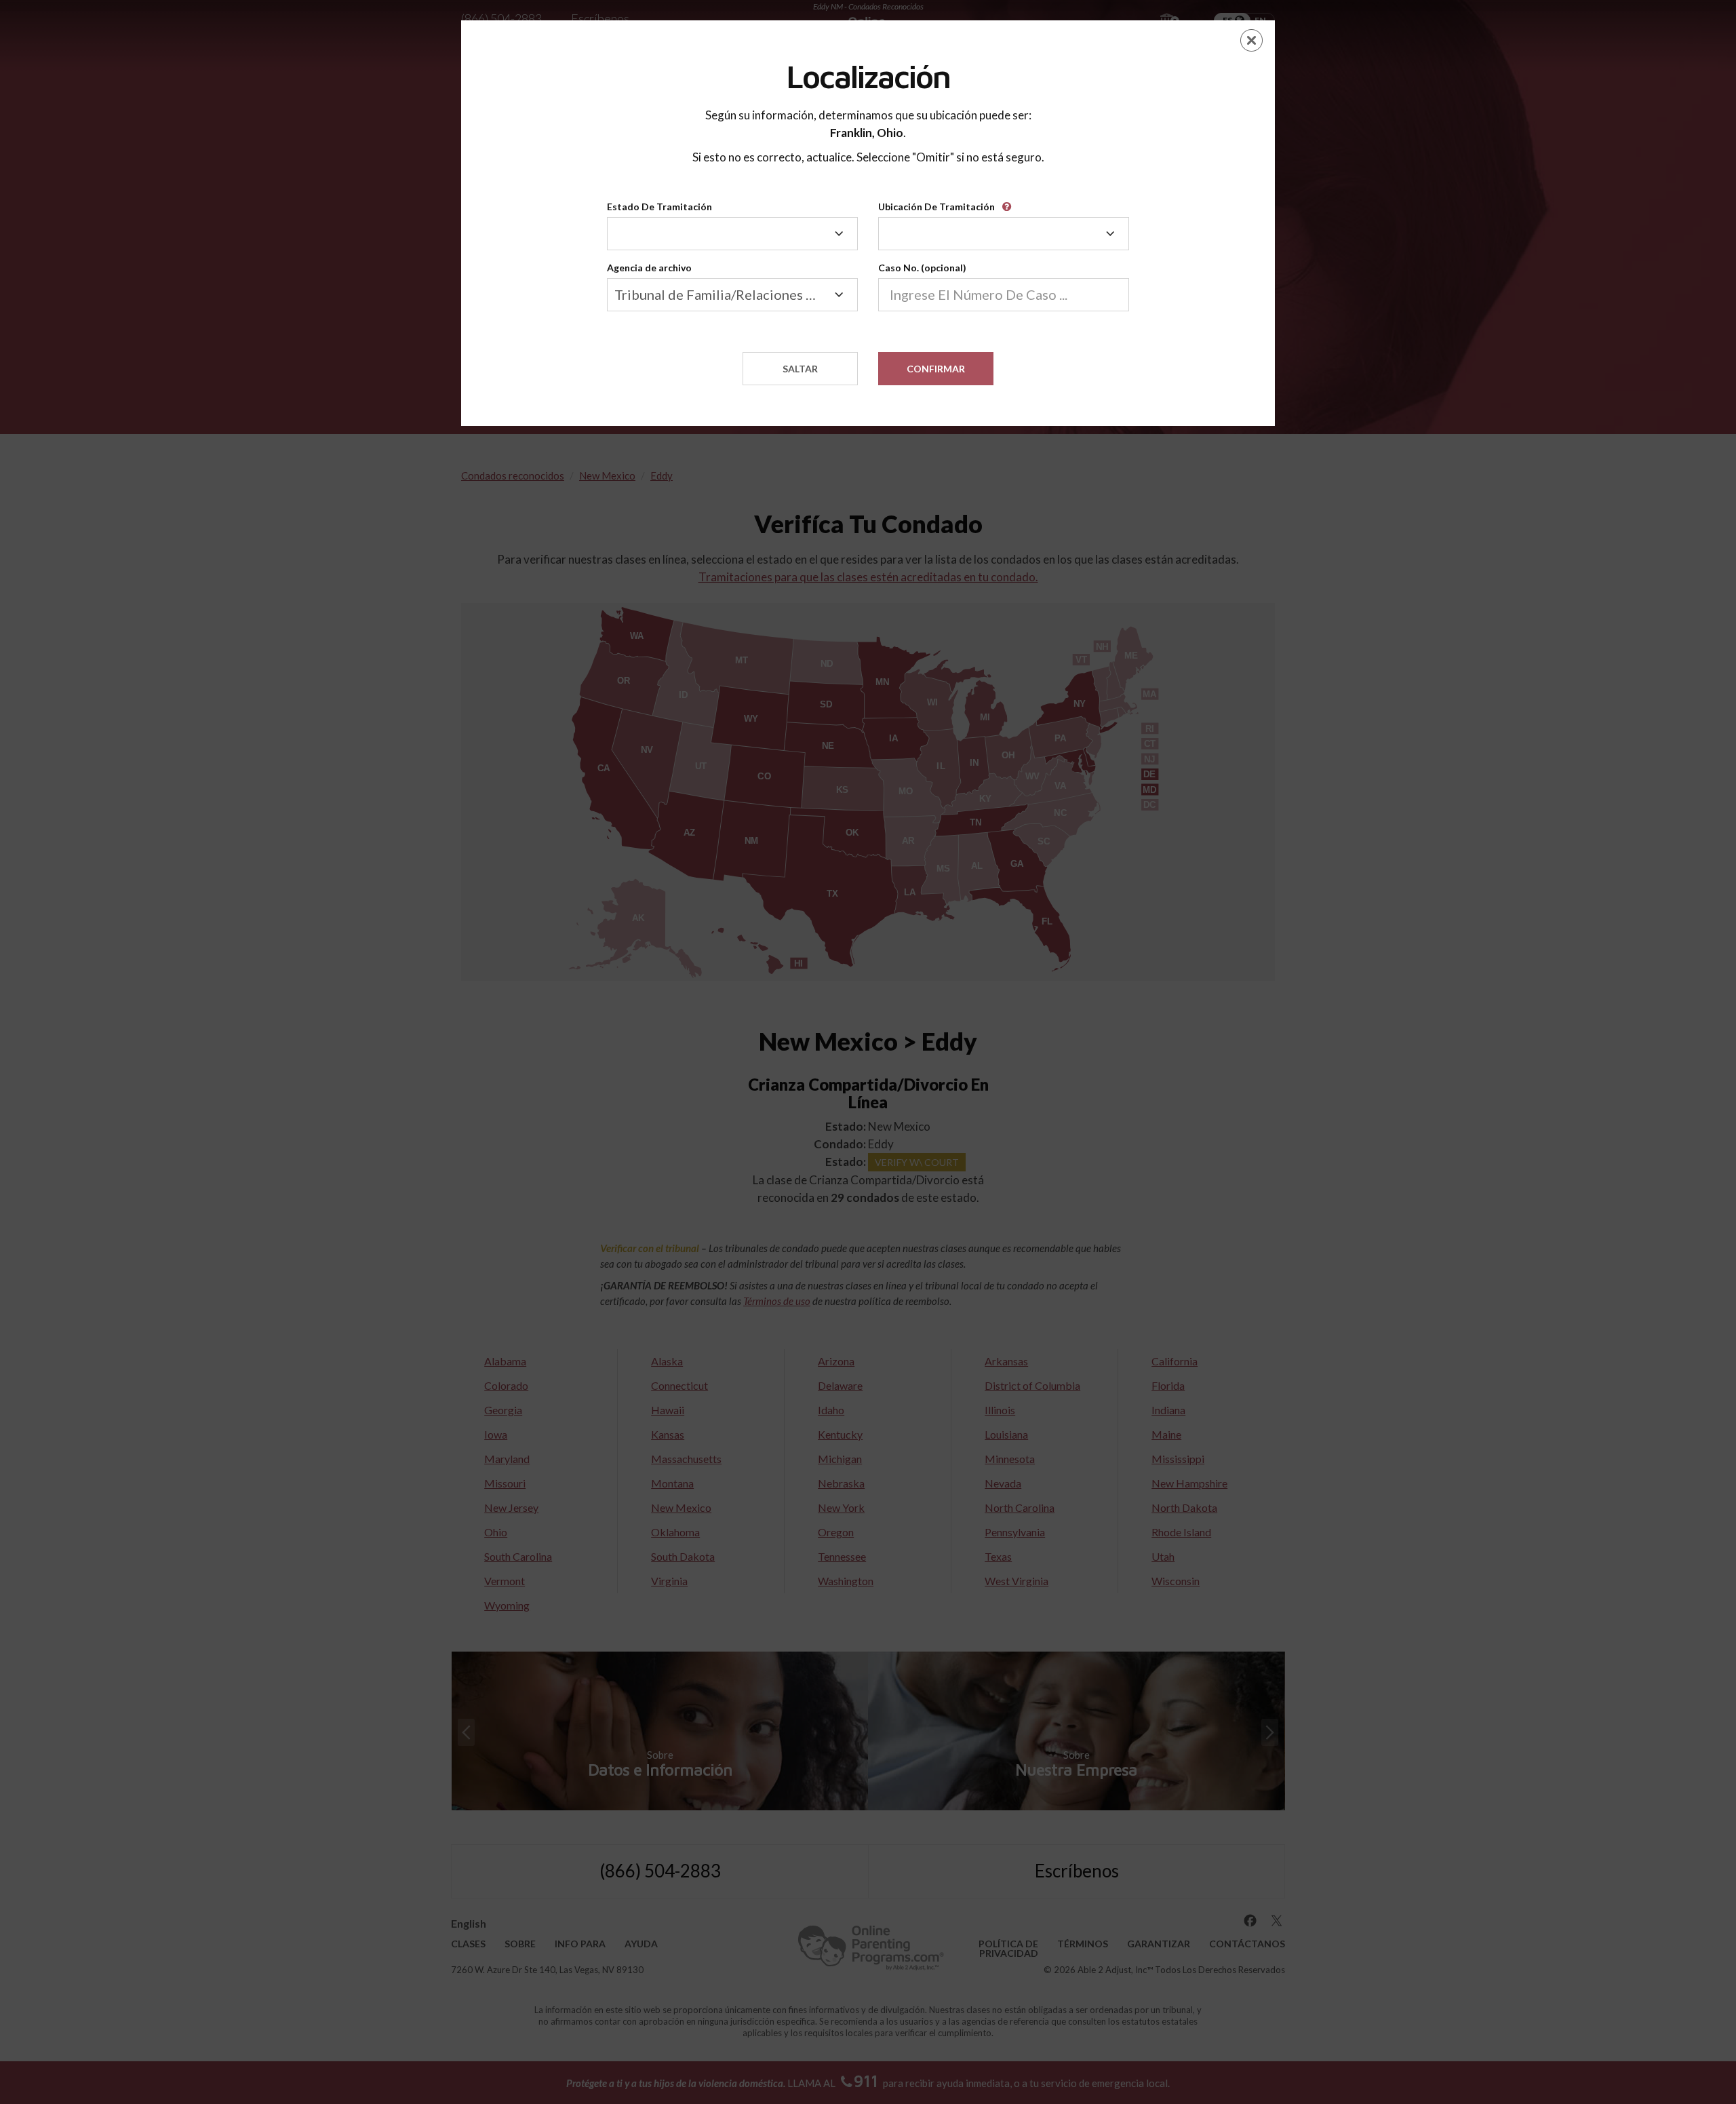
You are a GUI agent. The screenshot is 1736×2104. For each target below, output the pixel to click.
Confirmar (936, 369)
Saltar (800, 369)
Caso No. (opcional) (922, 268)
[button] (1009, 202)
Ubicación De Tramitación (936, 207)
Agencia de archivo (649, 268)
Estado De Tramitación (659, 207)
